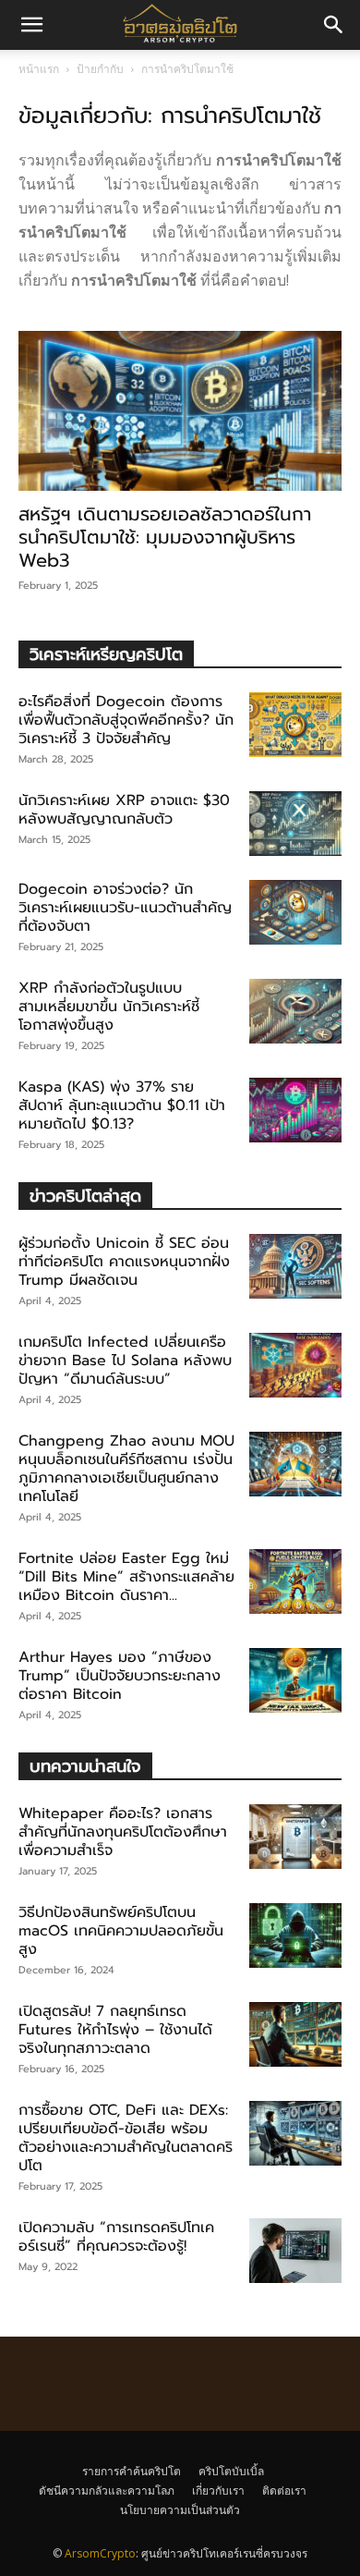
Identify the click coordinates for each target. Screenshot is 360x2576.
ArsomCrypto (100, 2553)
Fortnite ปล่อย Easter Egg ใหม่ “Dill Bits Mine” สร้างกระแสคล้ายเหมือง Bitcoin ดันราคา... (126, 1577)
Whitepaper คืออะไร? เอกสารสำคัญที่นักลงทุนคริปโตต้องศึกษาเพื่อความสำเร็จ (123, 1832)
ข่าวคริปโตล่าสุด (85, 1196)
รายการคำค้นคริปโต (132, 2471)
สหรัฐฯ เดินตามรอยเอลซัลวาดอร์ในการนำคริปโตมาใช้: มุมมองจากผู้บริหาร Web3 (165, 537)
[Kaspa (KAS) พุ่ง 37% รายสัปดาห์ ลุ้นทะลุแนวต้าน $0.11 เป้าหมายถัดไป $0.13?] (295, 1110)
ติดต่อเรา (284, 2491)
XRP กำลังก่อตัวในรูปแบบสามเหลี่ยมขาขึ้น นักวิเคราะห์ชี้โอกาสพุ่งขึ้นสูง (109, 1007)
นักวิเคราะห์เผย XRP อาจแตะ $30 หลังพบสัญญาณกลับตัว (124, 810)
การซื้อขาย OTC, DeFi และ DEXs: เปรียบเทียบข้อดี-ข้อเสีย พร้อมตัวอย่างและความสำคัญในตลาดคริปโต (126, 2138)
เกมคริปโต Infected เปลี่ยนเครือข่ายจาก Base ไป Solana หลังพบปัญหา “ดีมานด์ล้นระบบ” (125, 1361)
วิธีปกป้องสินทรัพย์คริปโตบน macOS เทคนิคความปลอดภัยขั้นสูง (121, 1931)
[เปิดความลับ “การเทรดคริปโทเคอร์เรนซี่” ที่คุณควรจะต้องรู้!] (295, 2251)
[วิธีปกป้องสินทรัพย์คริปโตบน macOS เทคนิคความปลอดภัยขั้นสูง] (295, 1935)
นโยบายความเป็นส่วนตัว (180, 2510)
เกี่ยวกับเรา (218, 2491)
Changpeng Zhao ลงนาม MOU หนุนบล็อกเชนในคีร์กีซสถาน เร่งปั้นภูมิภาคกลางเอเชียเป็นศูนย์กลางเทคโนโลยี (126, 1469)
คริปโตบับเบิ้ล (231, 2471)
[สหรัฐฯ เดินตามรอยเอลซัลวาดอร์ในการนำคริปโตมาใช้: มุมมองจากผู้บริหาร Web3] (180, 411)
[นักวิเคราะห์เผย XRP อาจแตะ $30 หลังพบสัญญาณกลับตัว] (295, 824)
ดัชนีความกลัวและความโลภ (107, 2491)
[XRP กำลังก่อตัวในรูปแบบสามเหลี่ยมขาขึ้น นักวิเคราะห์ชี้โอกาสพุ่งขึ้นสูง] (295, 1011)
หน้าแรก (39, 69)
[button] (334, 25)
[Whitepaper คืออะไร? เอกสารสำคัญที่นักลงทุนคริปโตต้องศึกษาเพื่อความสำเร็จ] (295, 1837)
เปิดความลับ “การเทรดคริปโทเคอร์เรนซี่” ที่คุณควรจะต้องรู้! (116, 2237)
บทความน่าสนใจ (85, 1766)
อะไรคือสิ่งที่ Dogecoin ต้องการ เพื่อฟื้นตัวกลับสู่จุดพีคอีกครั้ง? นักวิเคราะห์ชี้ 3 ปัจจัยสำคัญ (126, 720)
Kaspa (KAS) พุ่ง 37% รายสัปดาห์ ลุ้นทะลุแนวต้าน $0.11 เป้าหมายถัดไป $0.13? (122, 1105)
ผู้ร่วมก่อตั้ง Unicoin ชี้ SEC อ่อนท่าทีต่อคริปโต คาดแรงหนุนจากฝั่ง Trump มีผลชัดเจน (124, 1262)
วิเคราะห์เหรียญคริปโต (106, 654)
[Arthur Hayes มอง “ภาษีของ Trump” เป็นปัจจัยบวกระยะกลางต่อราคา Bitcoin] (295, 1680)
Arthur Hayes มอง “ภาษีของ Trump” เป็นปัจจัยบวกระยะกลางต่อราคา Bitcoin (120, 1676)
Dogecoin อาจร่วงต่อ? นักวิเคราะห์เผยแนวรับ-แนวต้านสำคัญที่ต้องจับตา (125, 908)
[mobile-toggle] (31, 25)
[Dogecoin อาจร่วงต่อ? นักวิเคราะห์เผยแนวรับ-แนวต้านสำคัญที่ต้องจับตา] (295, 912)
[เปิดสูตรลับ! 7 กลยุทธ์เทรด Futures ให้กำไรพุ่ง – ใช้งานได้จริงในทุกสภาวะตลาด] (295, 2034)
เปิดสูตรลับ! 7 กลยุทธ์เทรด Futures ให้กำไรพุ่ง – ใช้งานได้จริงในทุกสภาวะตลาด (115, 2030)
